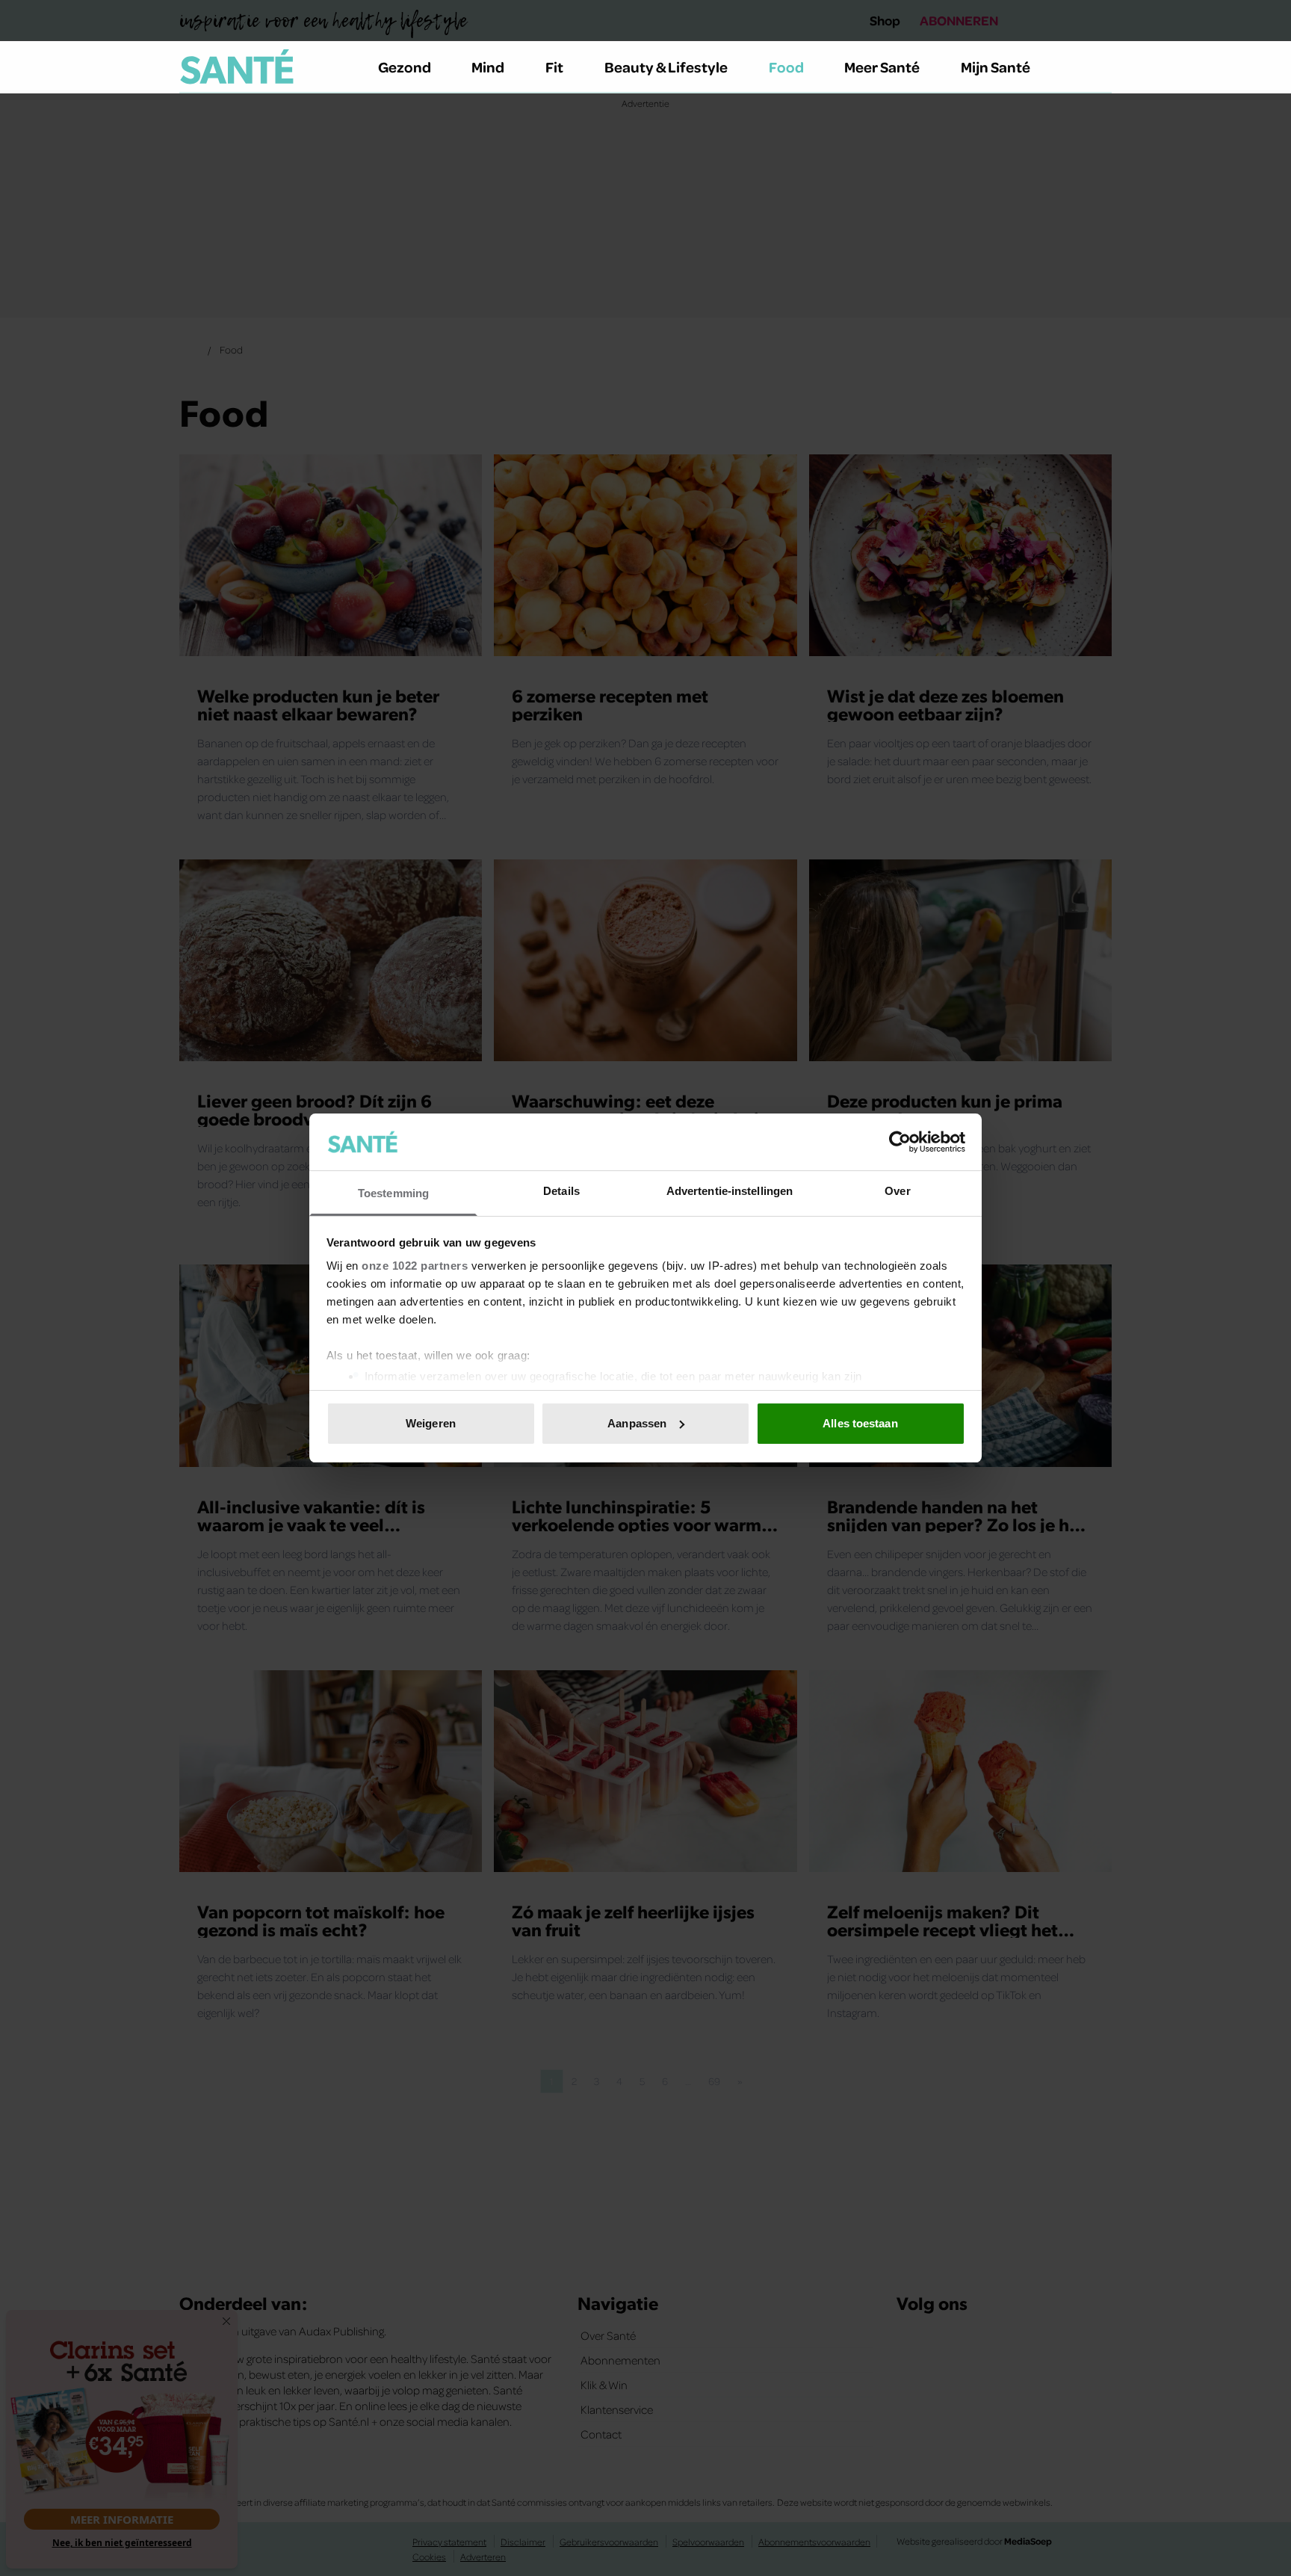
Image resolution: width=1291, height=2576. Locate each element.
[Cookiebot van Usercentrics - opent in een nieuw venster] (900, 1142)
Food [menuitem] (786, 67)
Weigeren (431, 1423)
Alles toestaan (860, 1423)
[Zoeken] (1100, 67)
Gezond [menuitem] (405, 67)
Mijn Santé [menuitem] (996, 67)
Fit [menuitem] (554, 67)
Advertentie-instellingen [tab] (730, 1191)
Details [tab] (561, 1191)
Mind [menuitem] (488, 67)
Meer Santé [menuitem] (882, 67)
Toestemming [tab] (393, 1193)
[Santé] (237, 67)
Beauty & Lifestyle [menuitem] (666, 67)
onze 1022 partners (415, 1266)
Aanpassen (637, 1423)
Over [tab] (897, 1191)
